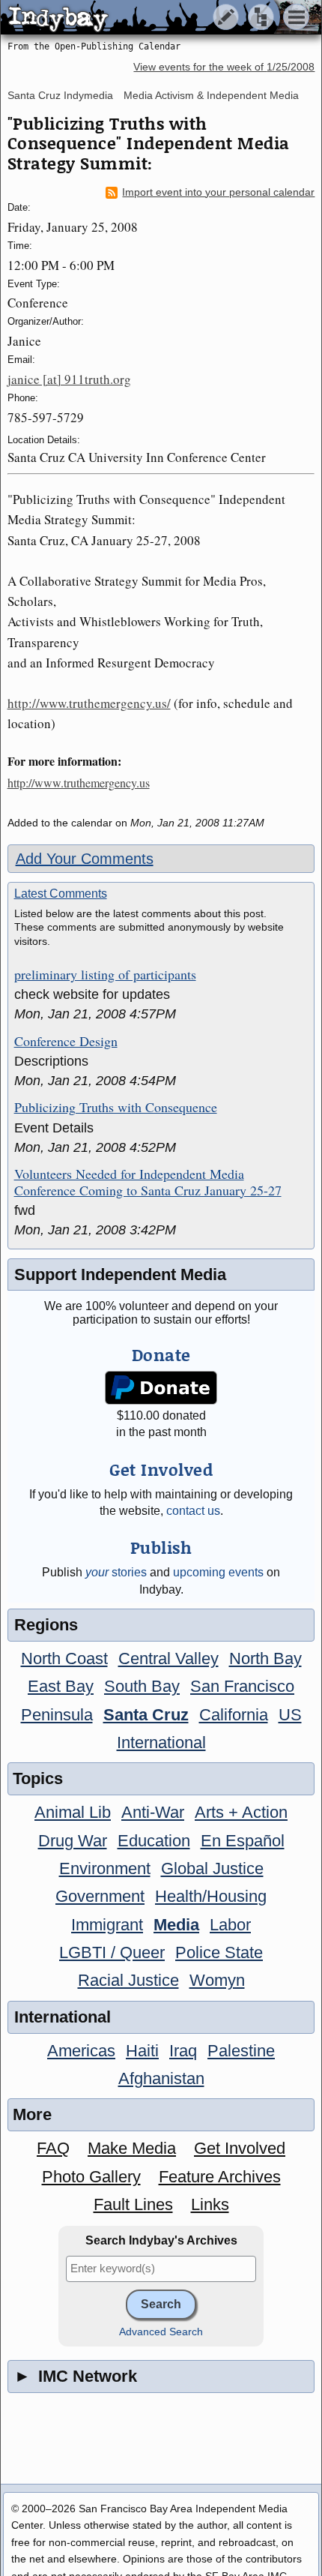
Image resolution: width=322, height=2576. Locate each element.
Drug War (73, 1841)
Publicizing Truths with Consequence (116, 1108)
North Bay (265, 1658)
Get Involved (240, 2148)
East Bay (61, 1686)
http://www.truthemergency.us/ (89, 703)
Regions (46, 1625)
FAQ (53, 2148)
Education (154, 1841)
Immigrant (107, 1925)
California (234, 1715)
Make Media (132, 2148)
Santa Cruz (146, 1715)
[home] (140, 18)
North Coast (64, 1658)
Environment (105, 1868)
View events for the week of (224, 67)
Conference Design (66, 1042)
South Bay (142, 1686)
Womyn (217, 1980)
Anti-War (153, 1812)
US (290, 1715)
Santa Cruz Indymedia (60, 95)
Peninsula (57, 1715)
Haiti (142, 2051)
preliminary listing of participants (105, 975)
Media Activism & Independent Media (211, 95)
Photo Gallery (91, 2177)
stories (116, 1572)
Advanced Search (161, 2332)
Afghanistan (161, 2078)
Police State (219, 1952)
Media (176, 1925)
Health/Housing (211, 1896)
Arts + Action (241, 1812)
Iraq (183, 2051)
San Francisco (242, 1686)
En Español (243, 1841)
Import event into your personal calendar (218, 192)
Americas (81, 2051)
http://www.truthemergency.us (79, 783)
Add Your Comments (85, 859)
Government (100, 1896)
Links (210, 2204)
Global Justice (212, 1868)
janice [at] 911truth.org (69, 379)
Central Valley (168, 1658)
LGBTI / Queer (112, 1952)
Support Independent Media (120, 1275)
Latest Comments (61, 894)
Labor (230, 1925)
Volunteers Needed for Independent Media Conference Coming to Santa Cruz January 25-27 (148, 1182)
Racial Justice (128, 1980)
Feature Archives (220, 2177)
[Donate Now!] (161, 1388)
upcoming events (218, 1572)
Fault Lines (133, 2204)
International (161, 1742)
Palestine (241, 2051)
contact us (193, 1511)
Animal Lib (73, 1812)
